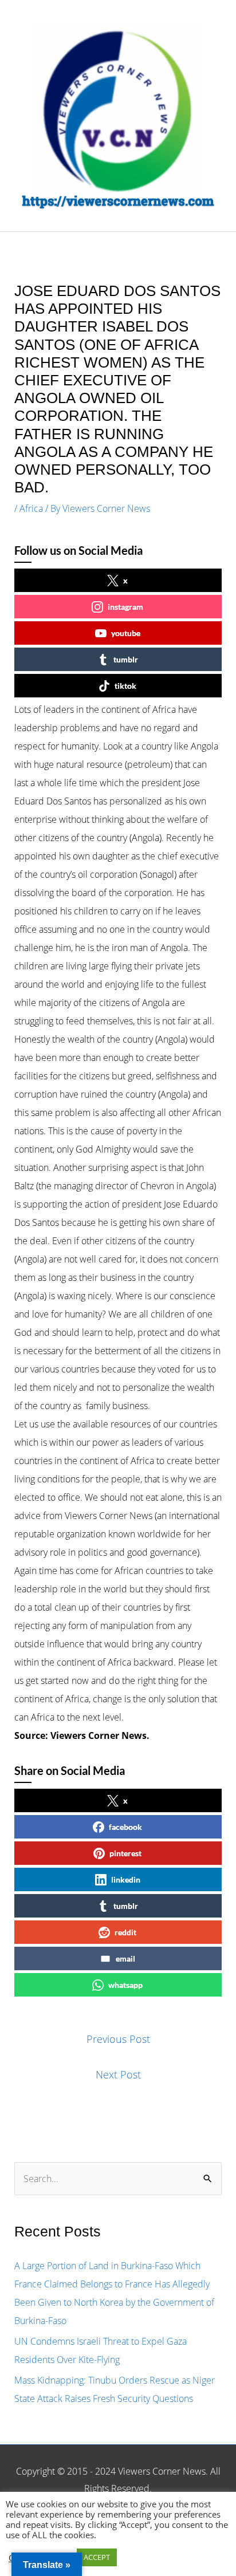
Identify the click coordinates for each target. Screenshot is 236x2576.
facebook (125, 1827)
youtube (126, 633)
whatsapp (125, 1985)
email (125, 1958)
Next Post (118, 2074)
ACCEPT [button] (97, 2557)
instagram (125, 607)
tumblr (126, 659)
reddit (125, 1932)
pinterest (125, 1853)
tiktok (125, 686)
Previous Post (118, 2039)
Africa (31, 508)
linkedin (126, 1879)
